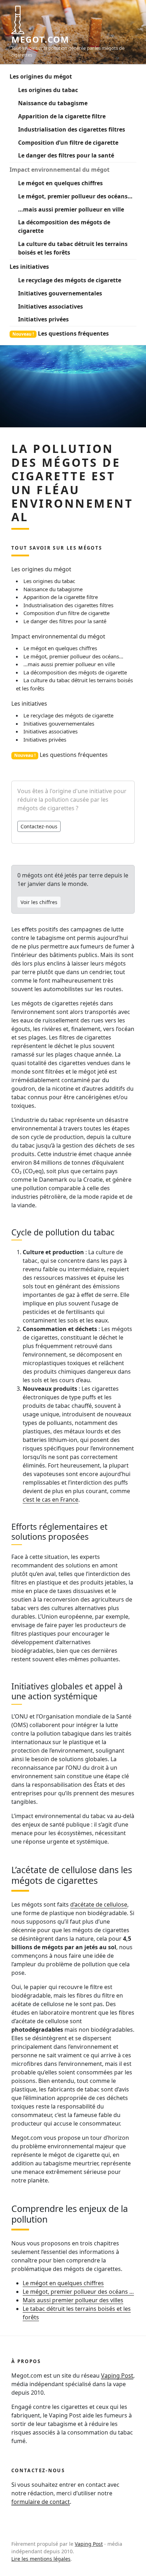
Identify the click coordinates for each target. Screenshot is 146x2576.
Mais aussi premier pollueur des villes (73, 2300)
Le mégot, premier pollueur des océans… (75, 196)
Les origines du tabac (48, 90)
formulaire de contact (41, 2502)
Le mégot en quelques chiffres (60, 183)
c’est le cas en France (50, 1500)
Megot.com (40, 39)
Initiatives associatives (50, 306)
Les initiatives (29, 267)
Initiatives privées (43, 319)
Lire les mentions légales (41, 2559)
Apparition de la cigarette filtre (62, 116)
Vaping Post (117, 2375)
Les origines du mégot (41, 76)
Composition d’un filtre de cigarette (68, 143)
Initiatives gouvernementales (60, 293)
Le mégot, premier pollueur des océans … (78, 2292)
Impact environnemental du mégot (60, 170)
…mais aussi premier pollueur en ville (71, 209)
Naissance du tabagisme (53, 103)
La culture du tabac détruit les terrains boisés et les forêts (73, 248)
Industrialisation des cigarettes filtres (72, 129)
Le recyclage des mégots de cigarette (70, 280)
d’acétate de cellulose (99, 1904)
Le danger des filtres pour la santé (66, 155)
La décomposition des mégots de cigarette (64, 226)
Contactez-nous (39, 826)
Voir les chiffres (39, 902)
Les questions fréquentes (61, 333)
